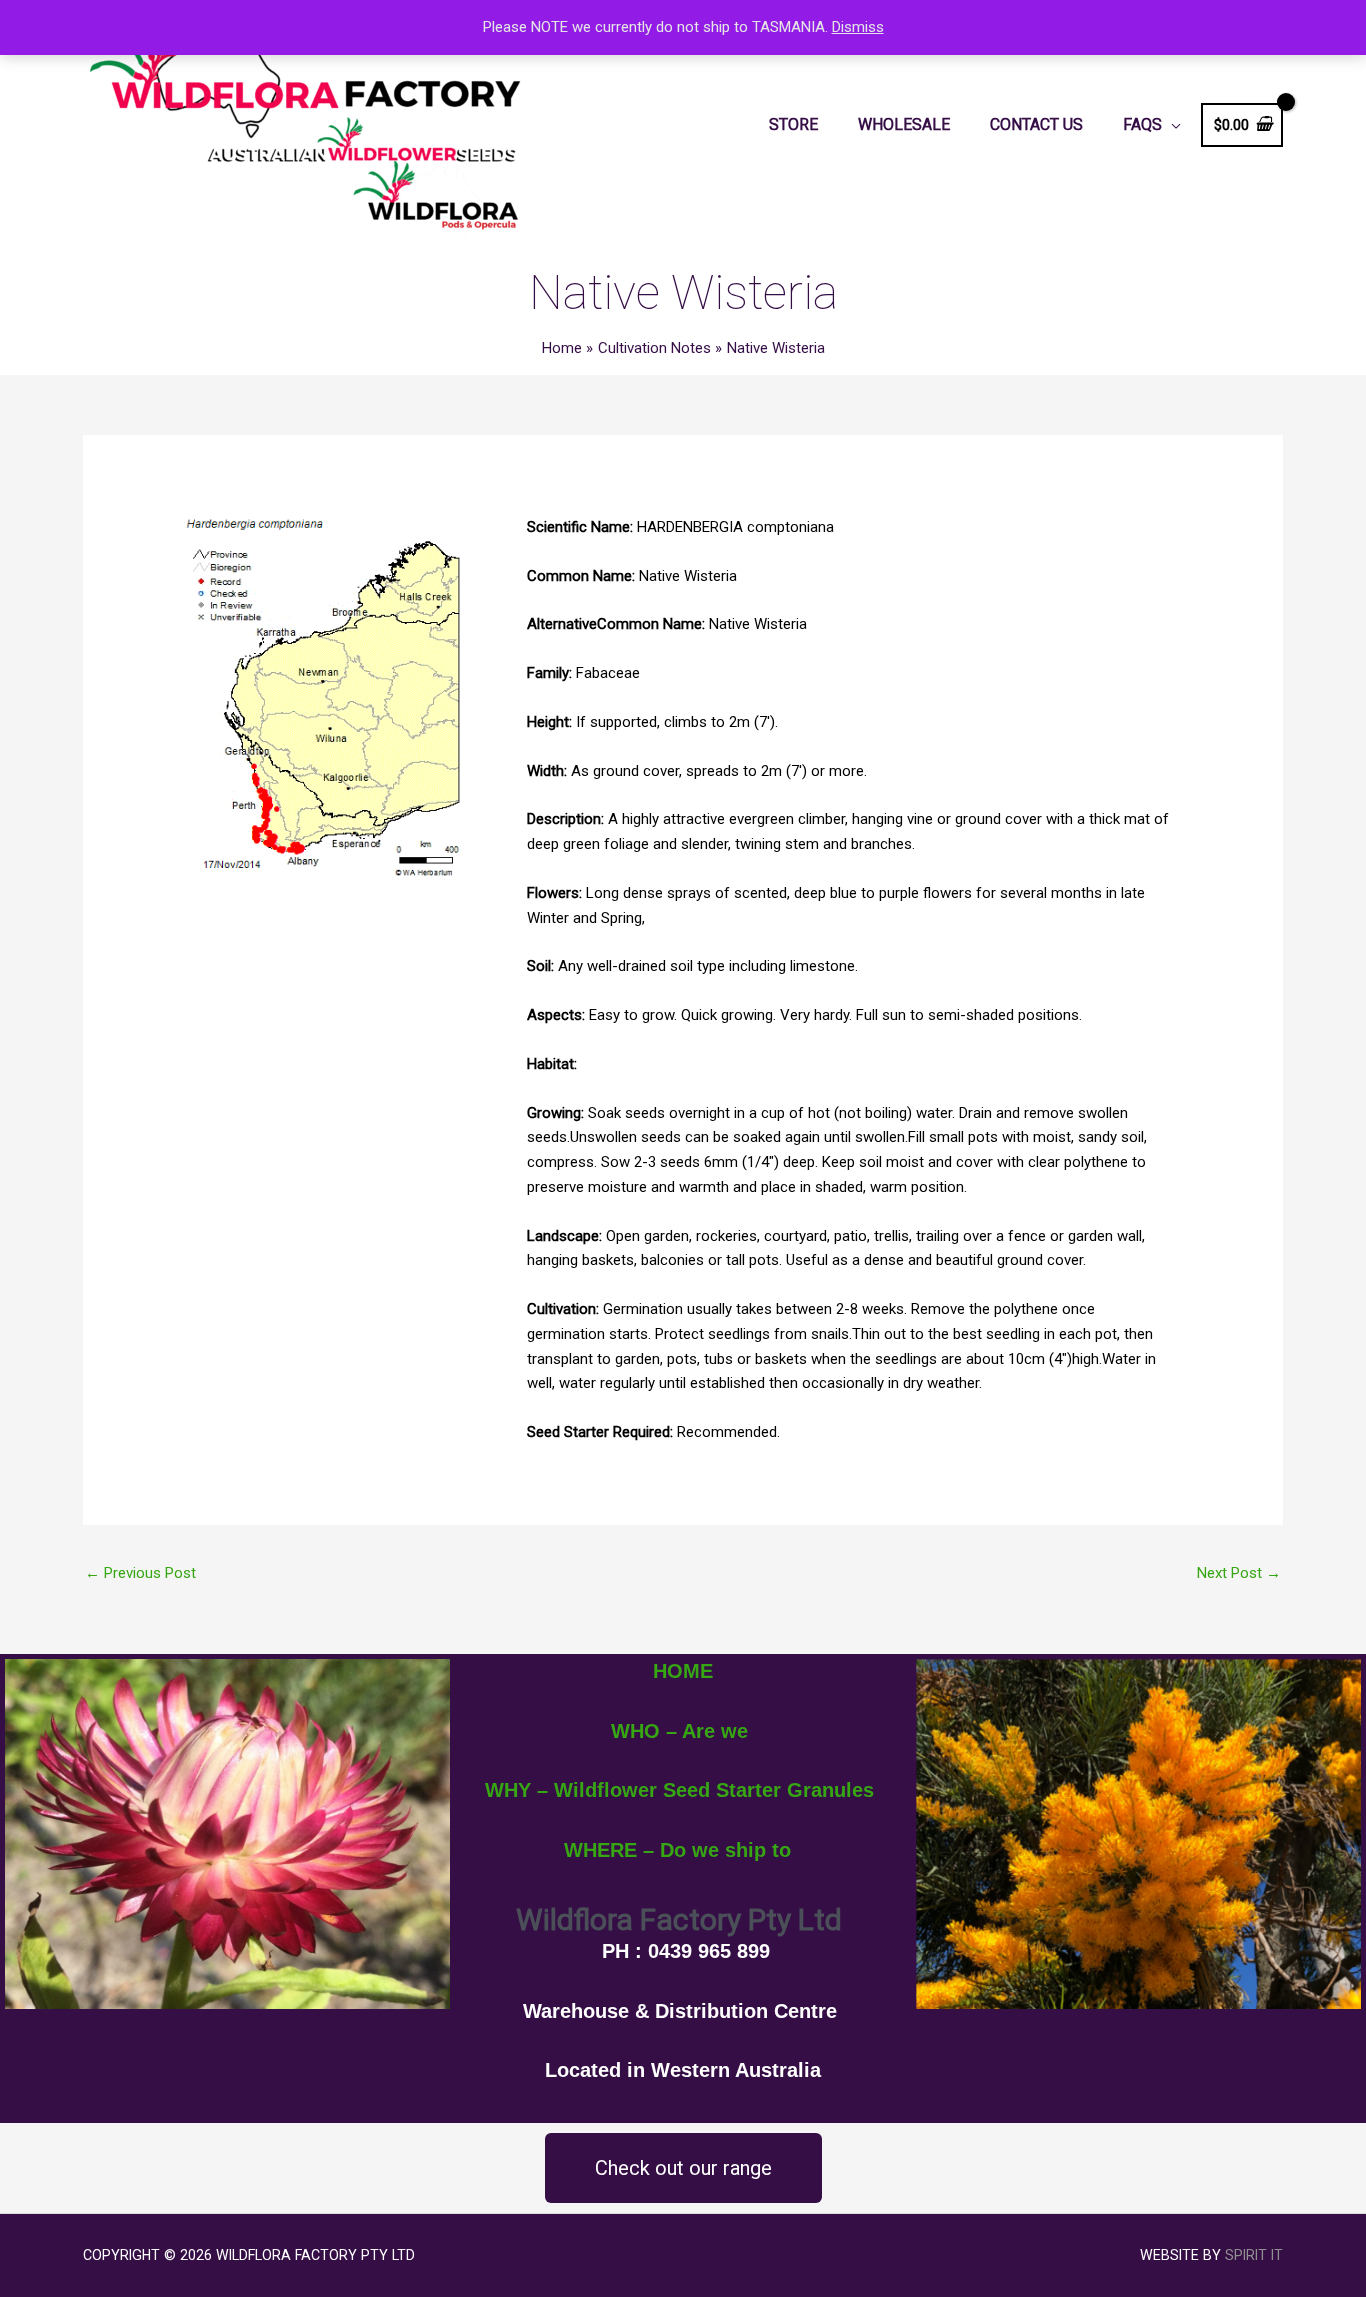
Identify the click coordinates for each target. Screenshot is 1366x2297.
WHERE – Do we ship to (677, 1850)
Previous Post (140, 1573)
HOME (683, 1671)
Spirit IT (1254, 2255)
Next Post (1239, 1573)
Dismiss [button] (858, 27)
